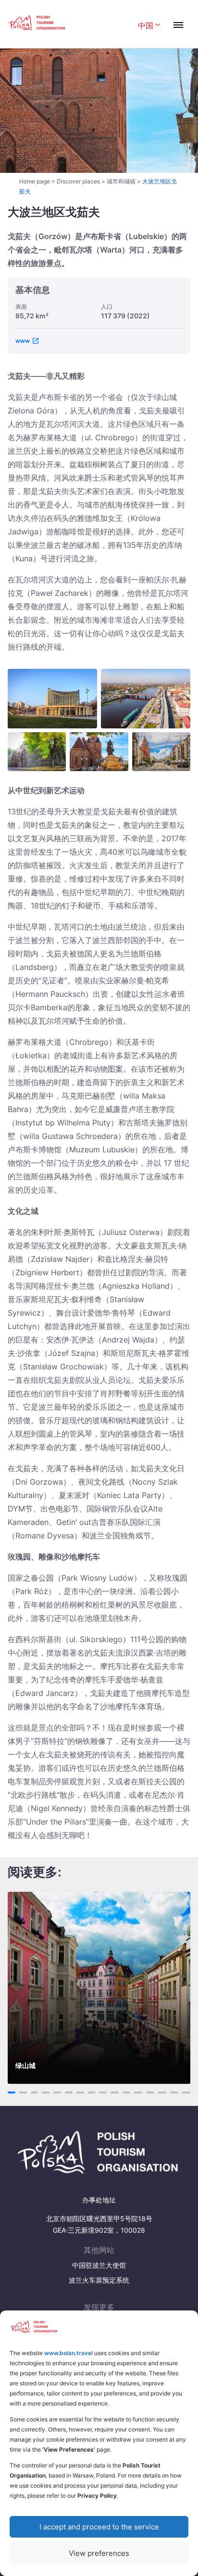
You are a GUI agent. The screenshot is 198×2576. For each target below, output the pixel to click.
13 (150, 2092)
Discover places (78, 181)
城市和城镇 (121, 181)
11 (126, 2092)
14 (162, 2092)
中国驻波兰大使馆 (99, 2265)
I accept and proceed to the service (99, 2527)
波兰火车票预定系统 (99, 2280)
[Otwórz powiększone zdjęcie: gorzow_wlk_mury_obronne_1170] (37, 752)
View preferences (99, 2553)
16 (186, 2092)
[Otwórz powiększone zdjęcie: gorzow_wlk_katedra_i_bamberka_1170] (99, 752)
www (23, 341)
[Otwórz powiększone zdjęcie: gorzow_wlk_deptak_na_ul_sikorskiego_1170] (161, 752)
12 (138, 2092)
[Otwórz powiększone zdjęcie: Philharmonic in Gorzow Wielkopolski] (52, 699)
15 (174, 2092)
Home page (35, 181)
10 (115, 2092)
